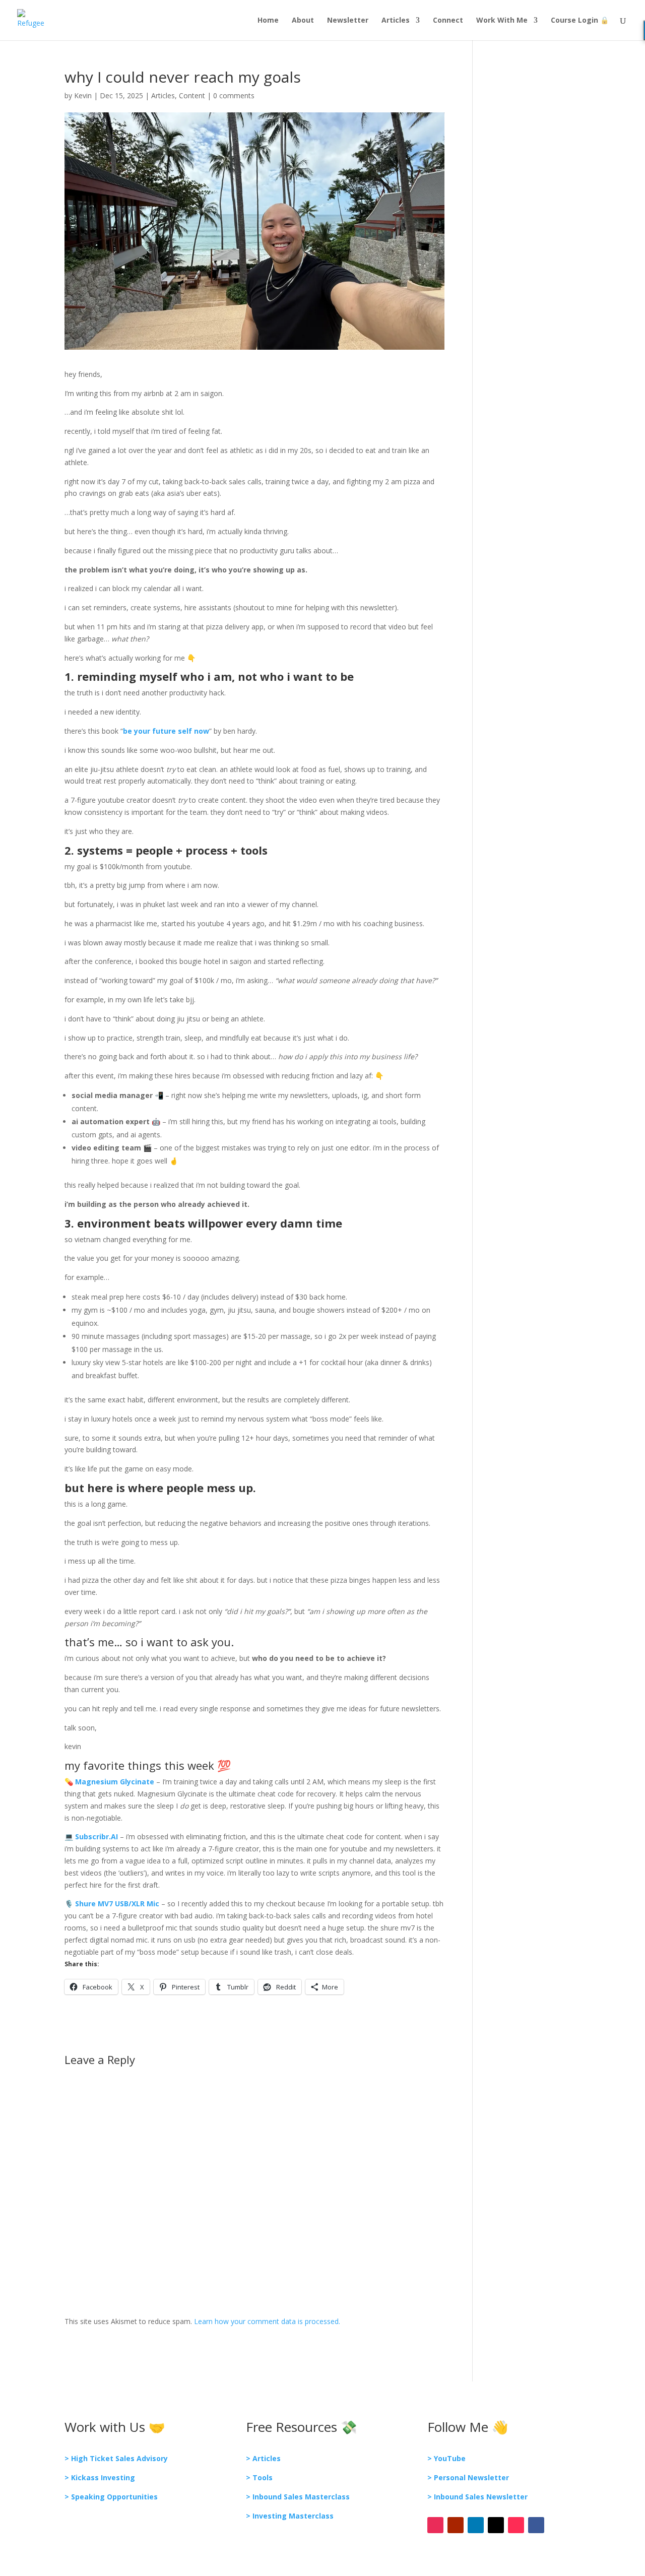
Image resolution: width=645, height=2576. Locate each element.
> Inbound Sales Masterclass (298, 2497)
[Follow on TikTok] (516, 2525)
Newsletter (348, 21)
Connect (448, 21)
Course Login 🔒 (580, 21)
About (303, 21)
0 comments (234, 95)
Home (268, 21)
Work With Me (502, 21)
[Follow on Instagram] (435, 2525)
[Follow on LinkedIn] (476, 2525)
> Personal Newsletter (468, 2477)
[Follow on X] (496, 2525)
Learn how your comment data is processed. (267, 2321)
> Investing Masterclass (290, 2516)
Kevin (83, 95)
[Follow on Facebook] (536, 2525)
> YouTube (446, 2458)
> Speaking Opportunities (111, 2497)
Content (192, 95)
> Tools (259, 2477)
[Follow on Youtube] (456, 2525)
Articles (396, 21)
